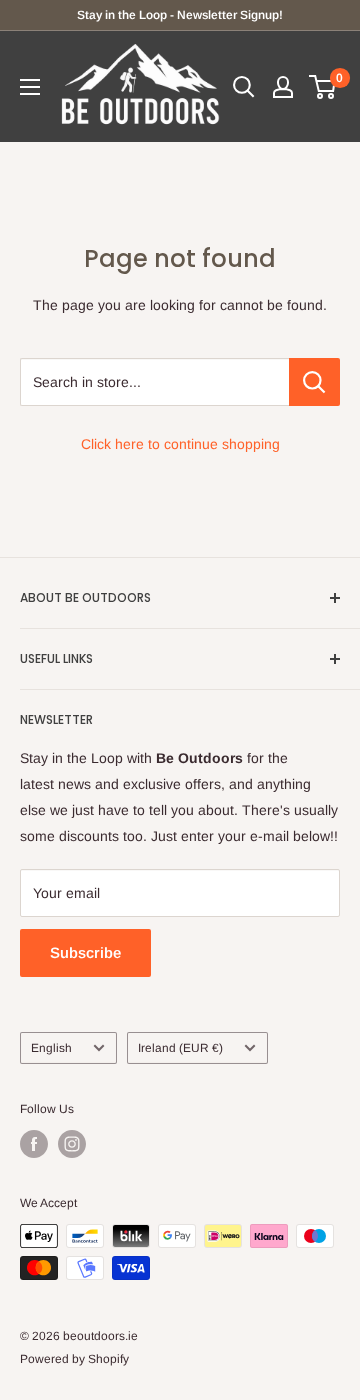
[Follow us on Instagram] (72, 1144)
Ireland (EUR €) (180, 1048)
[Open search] (244, 87)
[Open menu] (30, 87)
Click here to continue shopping (180, 444)
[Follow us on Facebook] (34, 1144)
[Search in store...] (314, 382)
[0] (323, 87)
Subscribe (85, 952)
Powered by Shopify (74, 1359)
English (51, 1048)
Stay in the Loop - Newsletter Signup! (180, 15)
